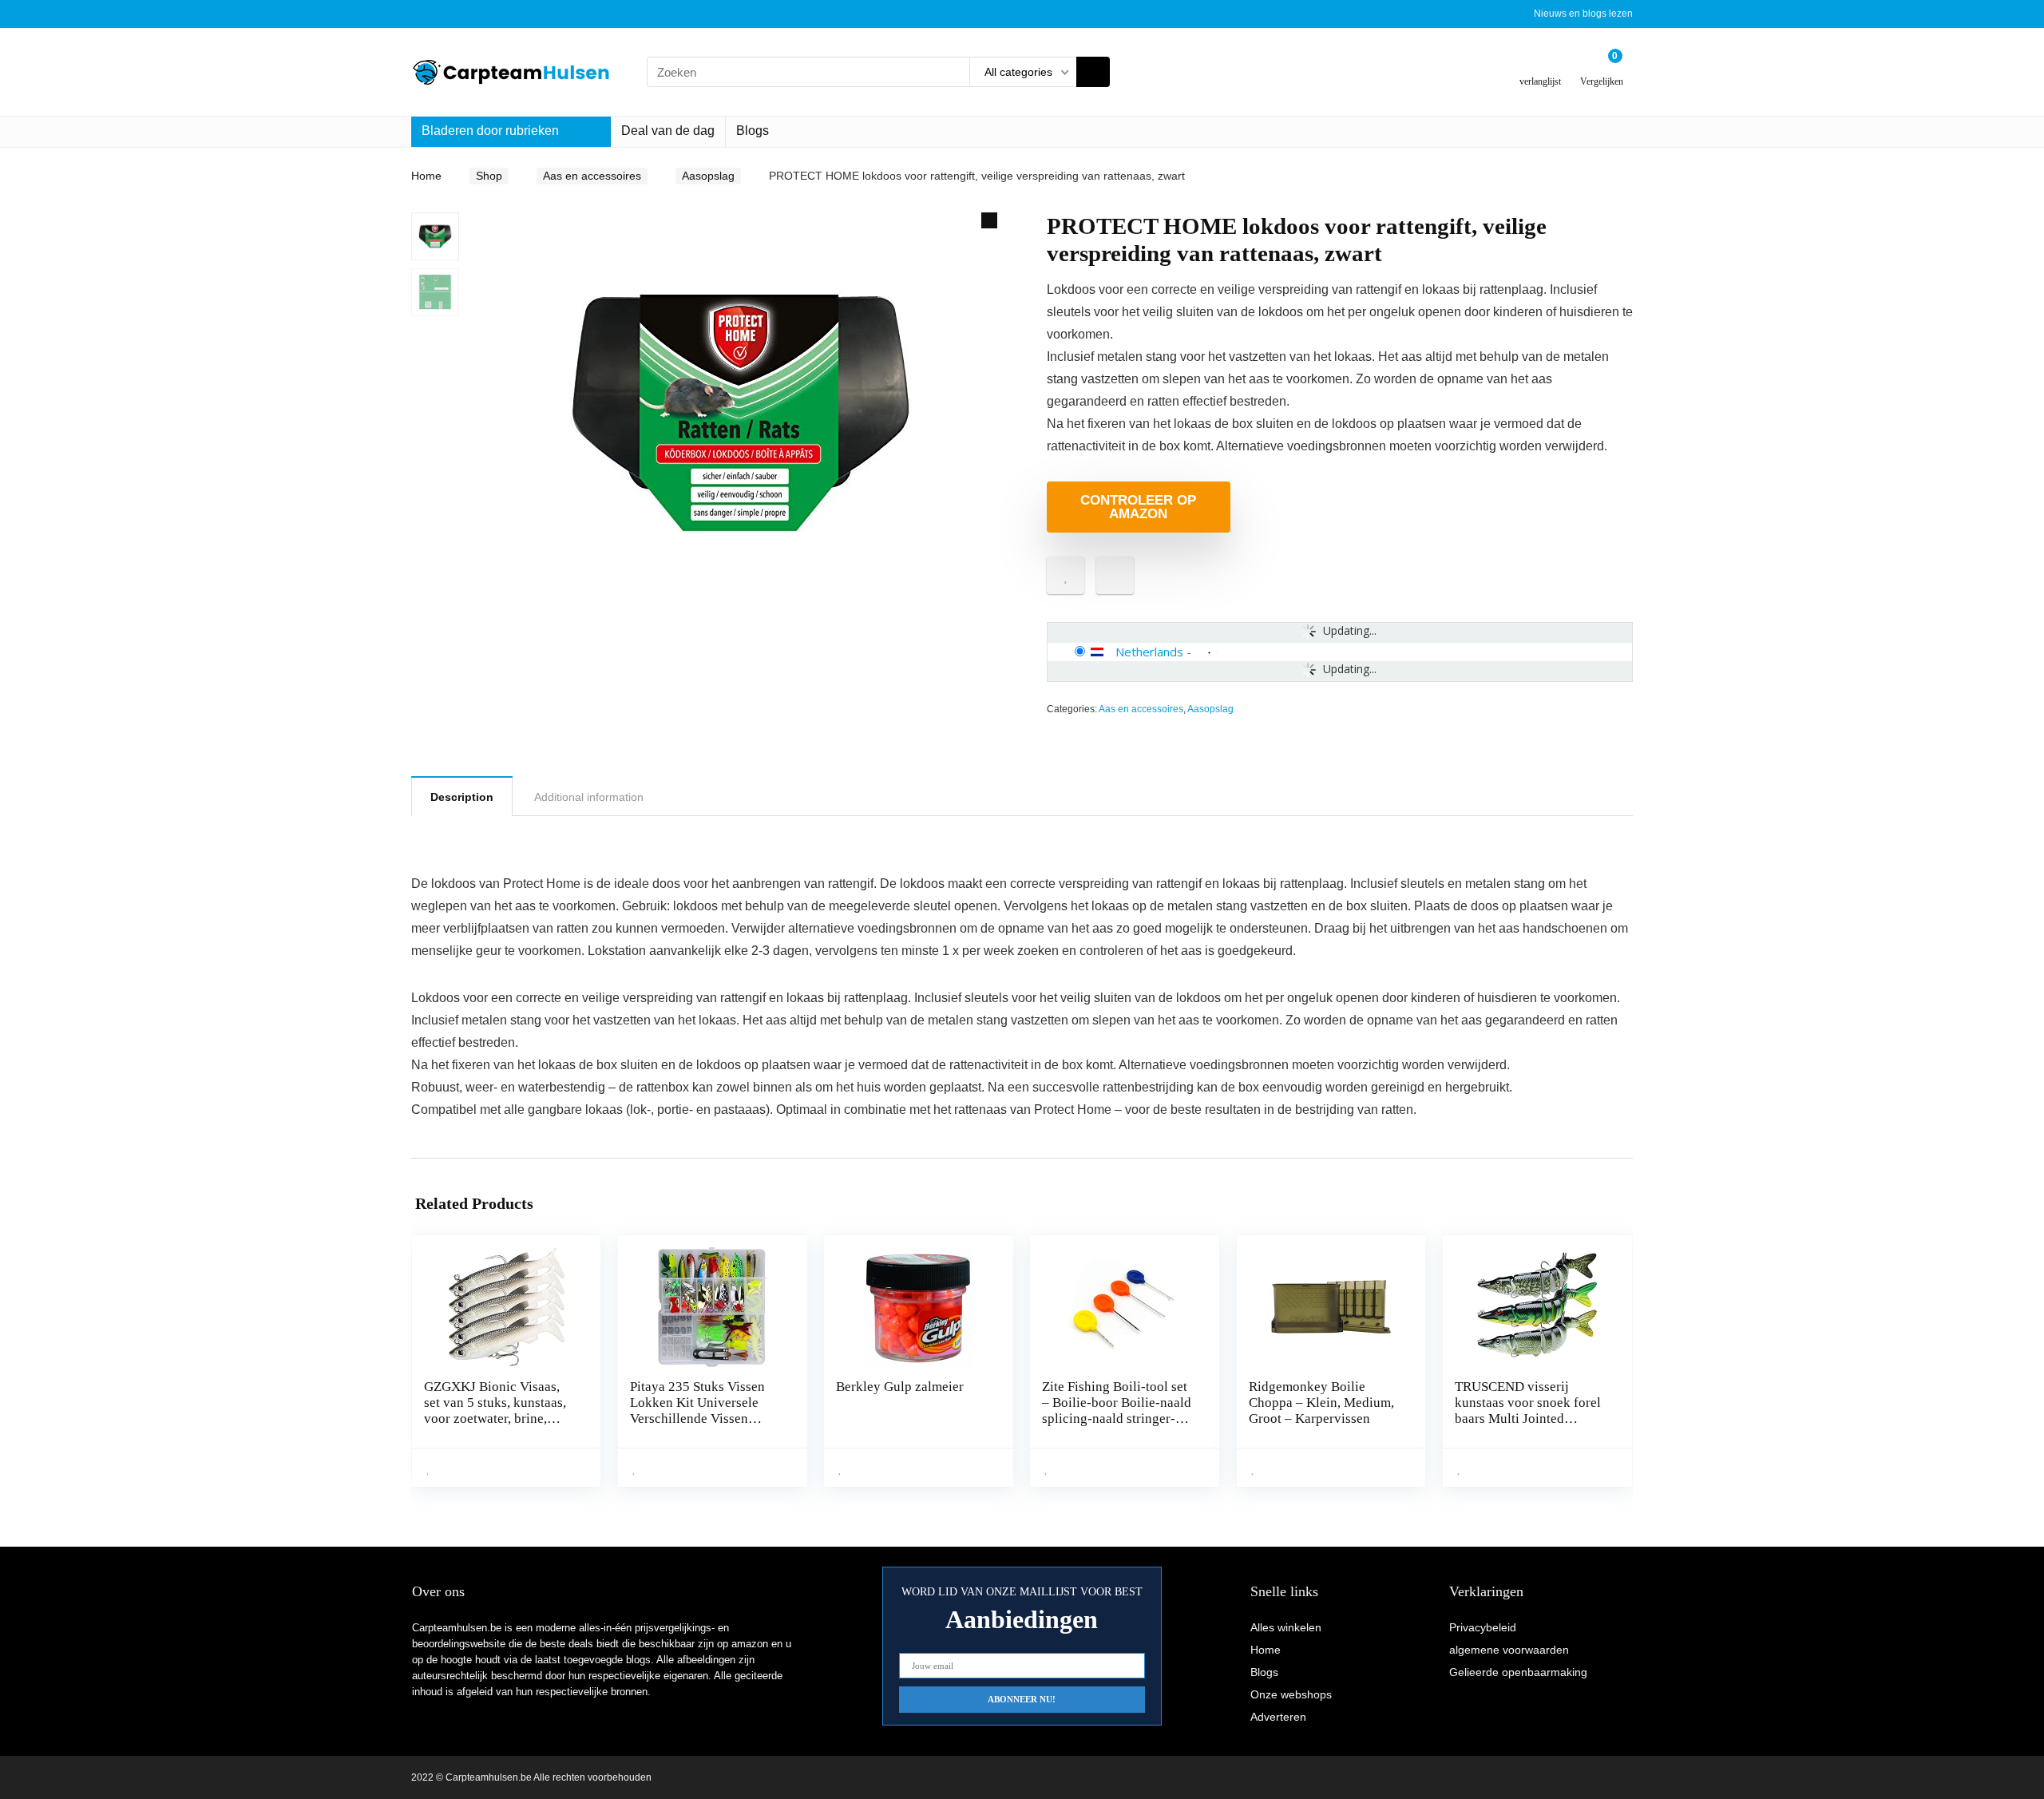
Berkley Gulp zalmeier (900, 1387)
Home (426, 176)
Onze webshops (1291, 1694)
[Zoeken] (1093, 72)
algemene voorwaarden (1509, 1650)
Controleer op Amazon (1138, 507)
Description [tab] (462, 797)
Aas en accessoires (592, 176)
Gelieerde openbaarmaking (1518, 1672)
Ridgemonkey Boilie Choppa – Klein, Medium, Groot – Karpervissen (1321, 1403)
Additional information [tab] (589, 797)
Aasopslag (708, 176)
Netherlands (1149, 652)
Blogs (753, 131)
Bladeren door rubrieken (490, 131)
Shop (489, 176)
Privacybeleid (1483, 1627)
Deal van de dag (668, 131)
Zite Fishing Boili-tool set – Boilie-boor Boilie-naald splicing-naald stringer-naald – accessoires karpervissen (1117, 1419)
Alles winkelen (1286, 1627)
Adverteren (1278, 1717)
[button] (989, 220)
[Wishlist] (1541, 66)
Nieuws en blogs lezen (1583, 14)
